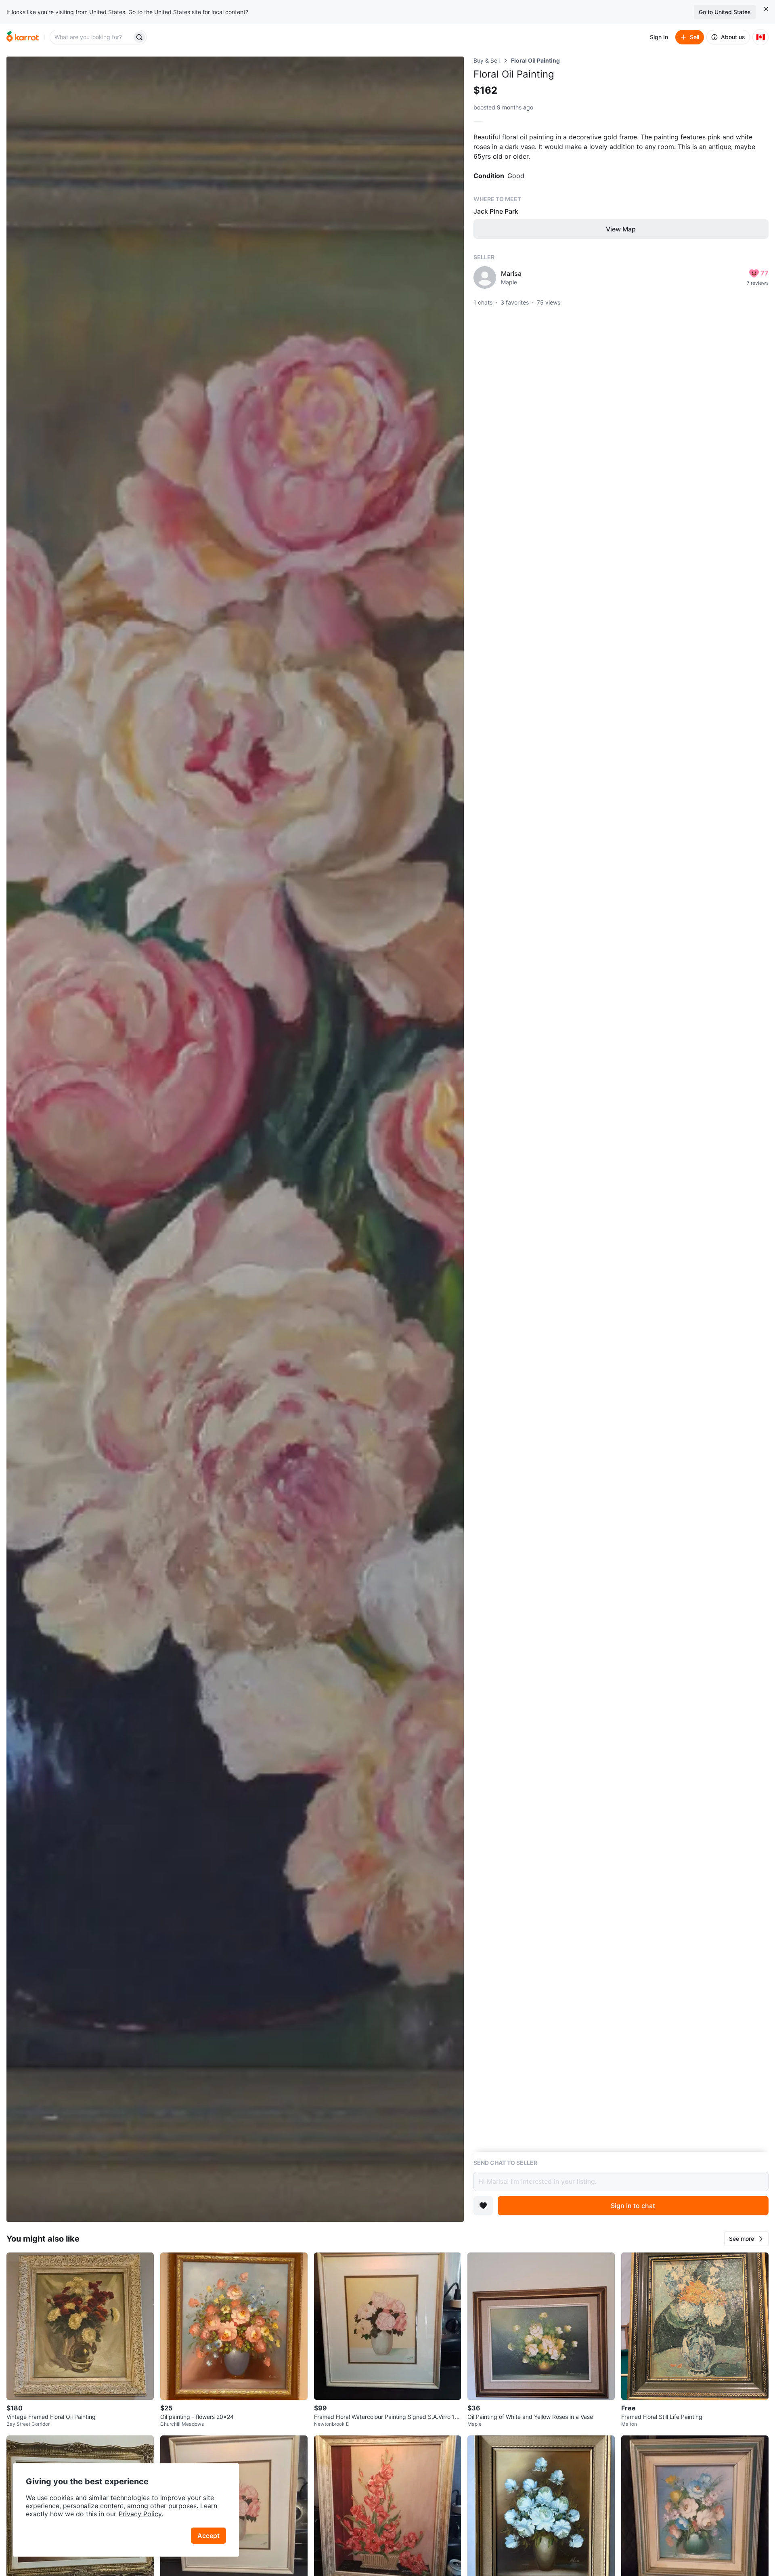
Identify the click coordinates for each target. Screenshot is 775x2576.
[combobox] (92, 37)
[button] (746, 2239)
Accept (208, 2536)
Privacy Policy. (141, 2514)
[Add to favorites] (483, 2206)
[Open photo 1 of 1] (235, 1139)
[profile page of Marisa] (485, 277)
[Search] (139, 37)
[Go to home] (23, 37)
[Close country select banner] (766, 9)
